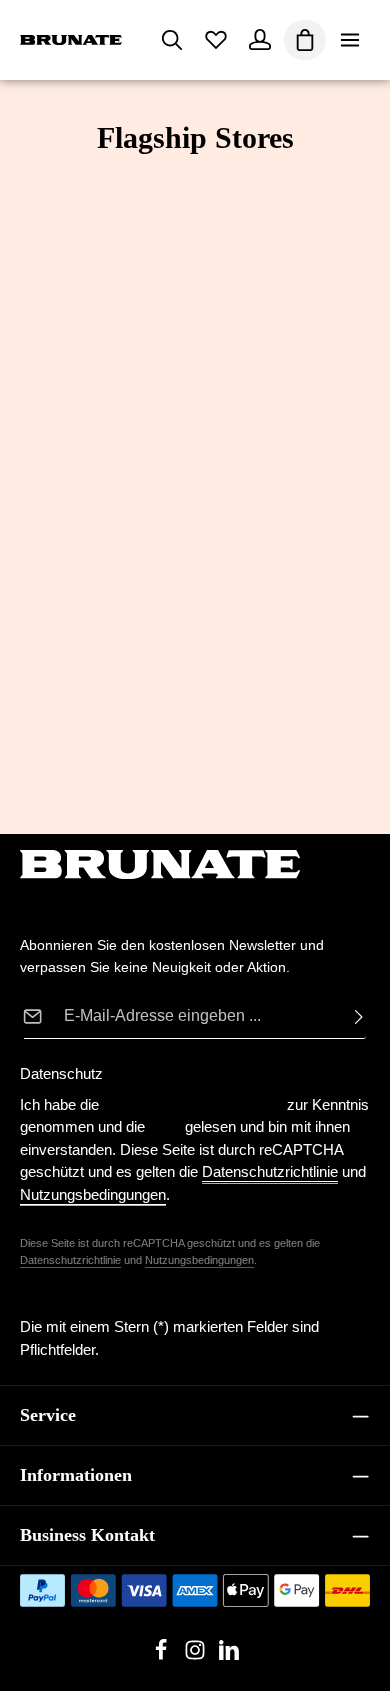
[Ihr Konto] (260, 40)
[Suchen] (172, 40)
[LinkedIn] (229, 1656)
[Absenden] (353, 1016)
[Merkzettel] (216, 40)
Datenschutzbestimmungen (193, 1104)
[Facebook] (163, 1656)
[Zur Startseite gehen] (71, 40)
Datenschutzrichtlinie (70, 1260)
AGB (165, 1126)
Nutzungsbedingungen (199, 1260)
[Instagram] (197, 1656)
